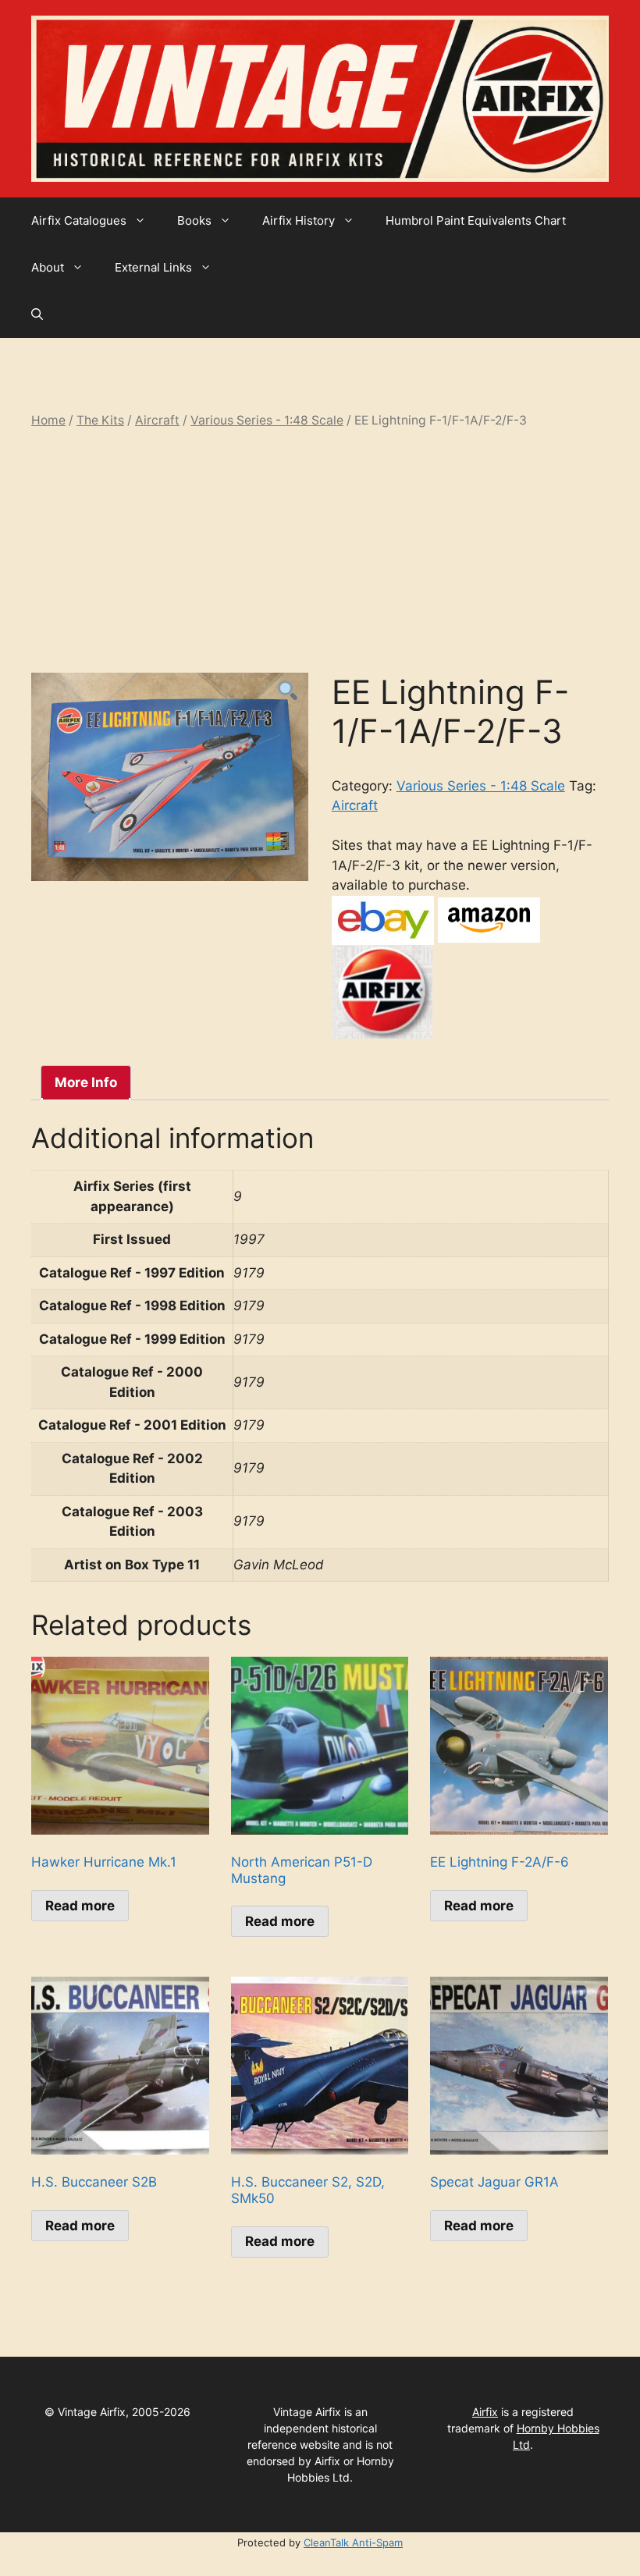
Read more (80, 1906)
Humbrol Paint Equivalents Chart (476, 220)
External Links (153, 267)
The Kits (100, 420)
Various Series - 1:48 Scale (267, 420)
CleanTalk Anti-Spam (353, 2542)
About (48, 267)
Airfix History (299, 220)
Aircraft (157, 420)
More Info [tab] (86, 1082)
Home (48, 420)
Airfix (485, 2412)
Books (194, 220)
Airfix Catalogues (79, 220)
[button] (37, 314)
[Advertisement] (320, 551)
